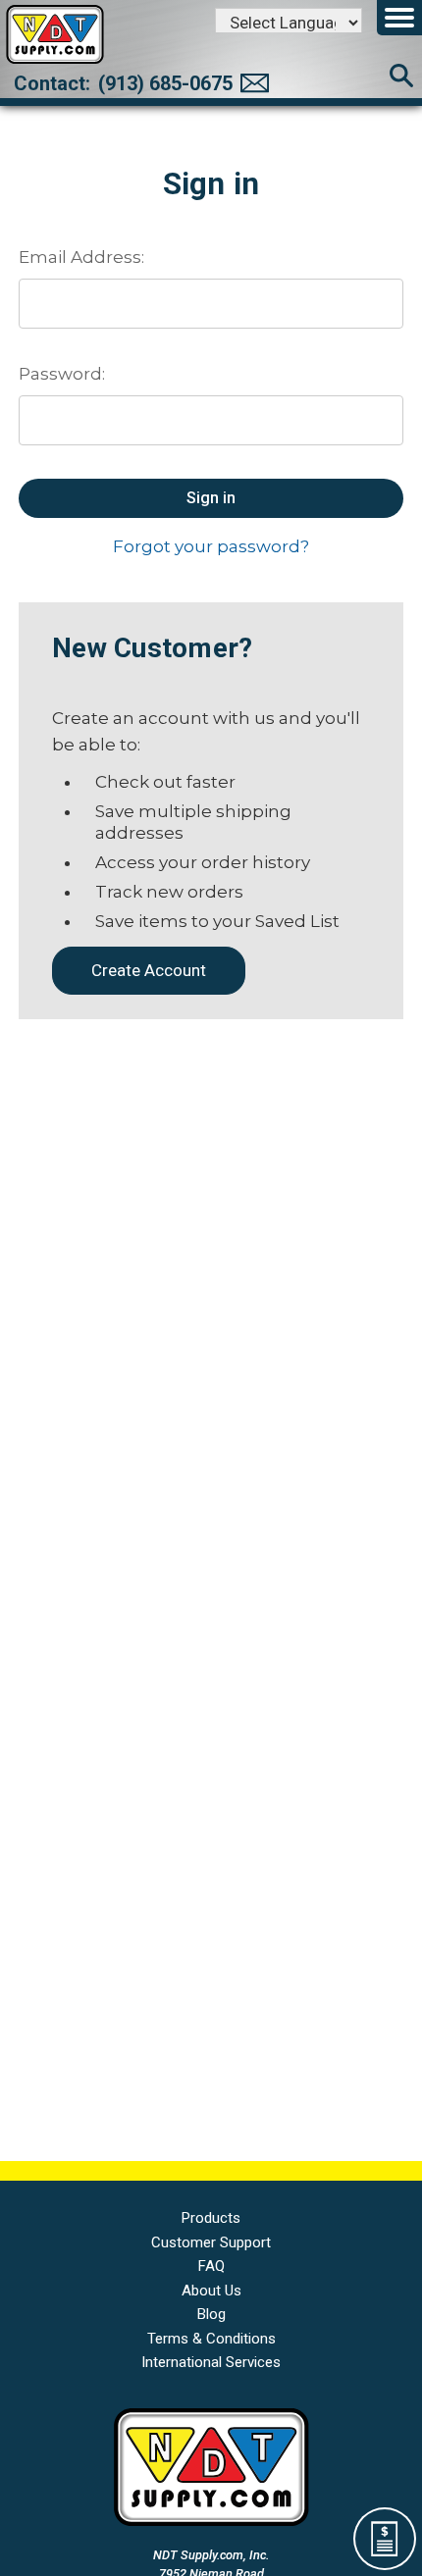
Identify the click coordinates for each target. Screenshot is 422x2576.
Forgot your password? (211, 546)
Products (211, 2218)
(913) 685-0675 (165, 83)
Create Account (149, 970)
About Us (211, 2291)
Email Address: (81, 257)
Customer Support (211, 2242)
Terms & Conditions (211, 2339)
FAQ (211, 2266)
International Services (211, 2362)
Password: (62, 374)
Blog (211, 2314)
